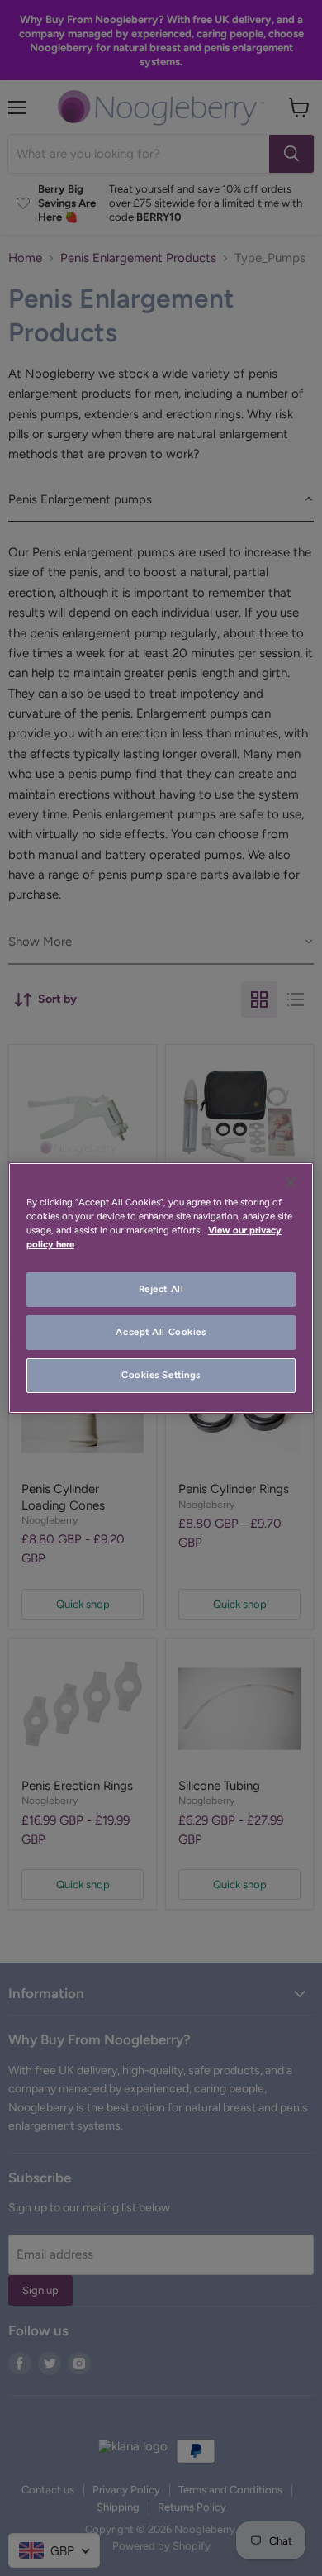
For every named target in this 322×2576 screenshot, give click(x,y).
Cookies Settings (161, 1375)
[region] (161, 1288)
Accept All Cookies (161, 1332)
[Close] (291, 1182)
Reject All (161, 1289)
